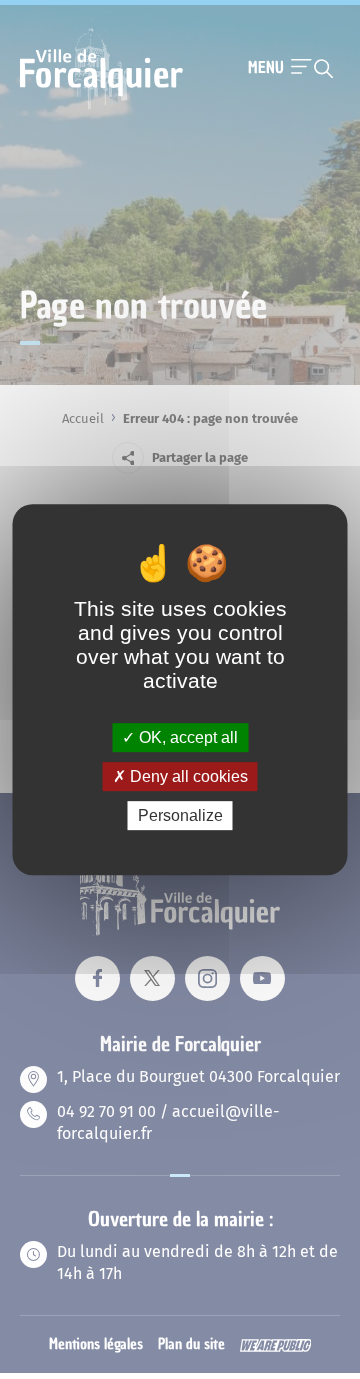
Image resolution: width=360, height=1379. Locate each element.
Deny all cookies (187, 776)
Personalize (180, 815)
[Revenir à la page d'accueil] (101, 107)
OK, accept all (186, 737)
